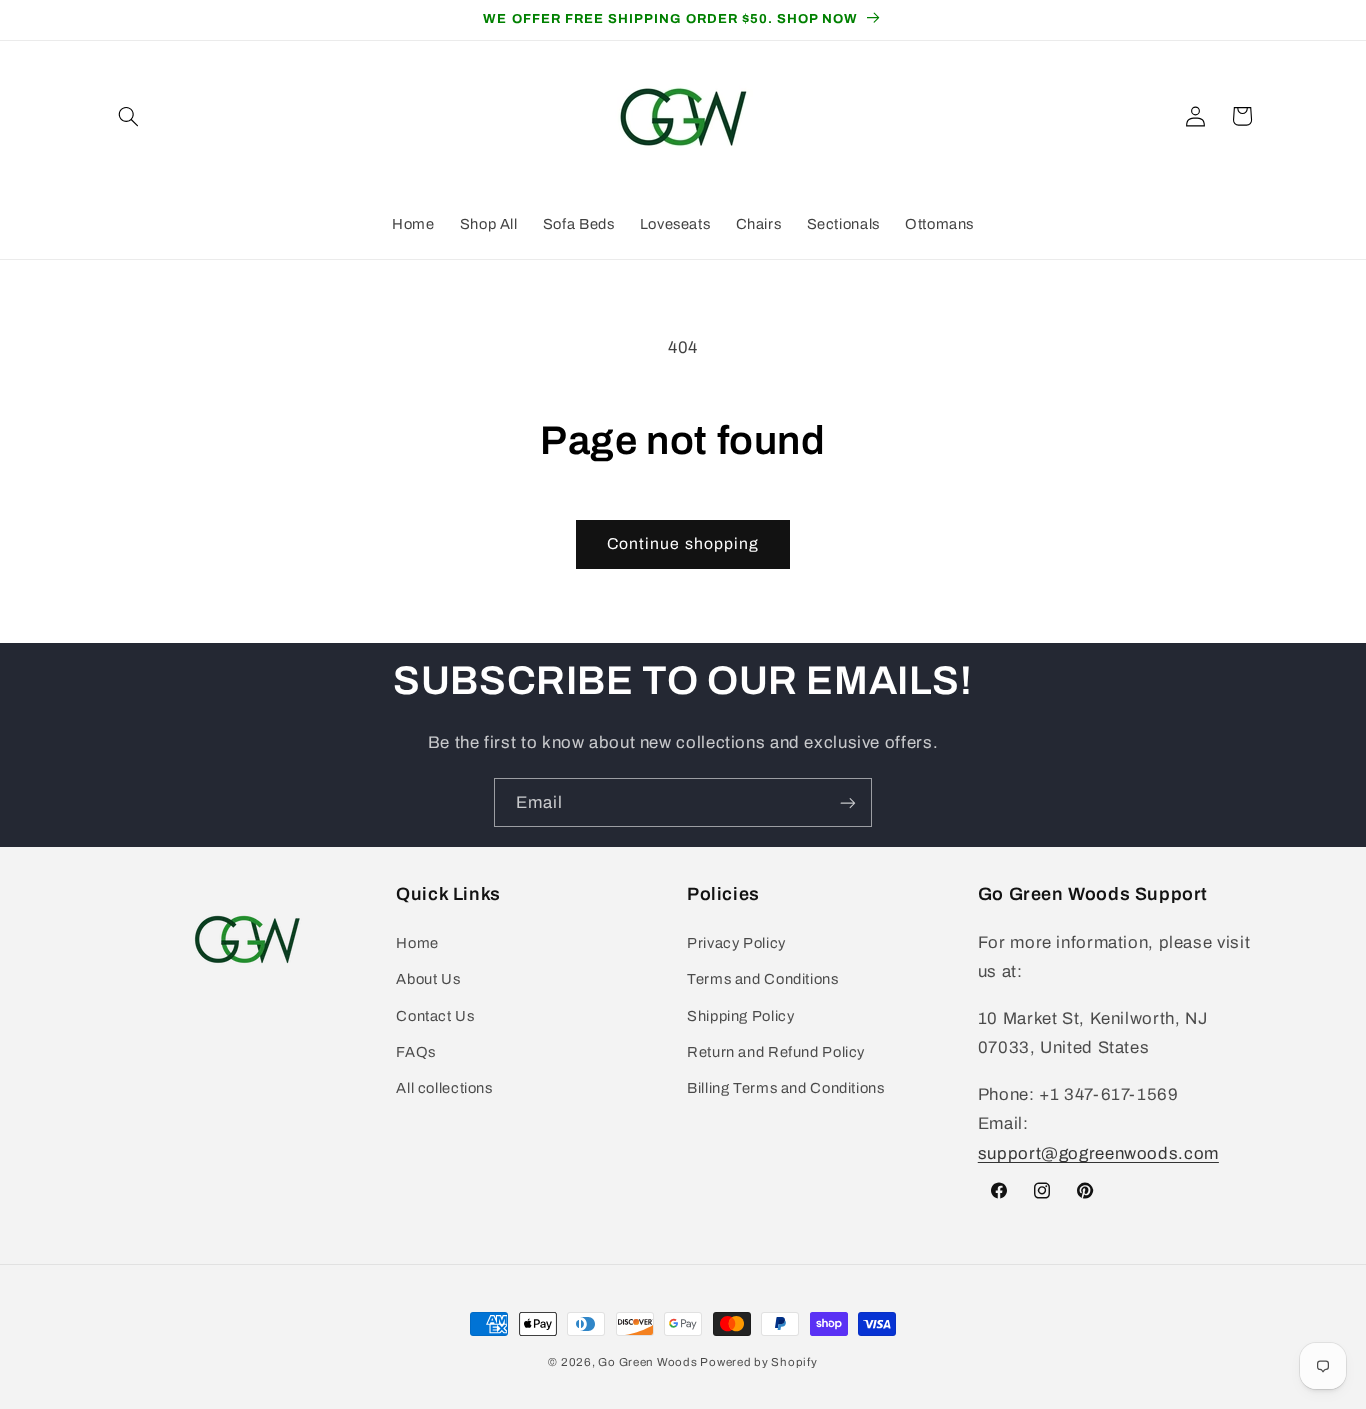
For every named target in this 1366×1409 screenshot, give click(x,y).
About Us (428, 979)
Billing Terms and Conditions (786, 1088)
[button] (129, 116)
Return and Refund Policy (776, 1052)
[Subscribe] (848, 802)
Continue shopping (683, 543)
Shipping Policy (740, 1016)
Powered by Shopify (758, 1362)
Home (417, 943)
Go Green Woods (649, 1362)
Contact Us (435, 1016)
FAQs (416, 1052)
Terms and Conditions (763, 979)
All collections (444, 1088)
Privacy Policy (736, 943)
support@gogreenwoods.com (1098, 1153)
